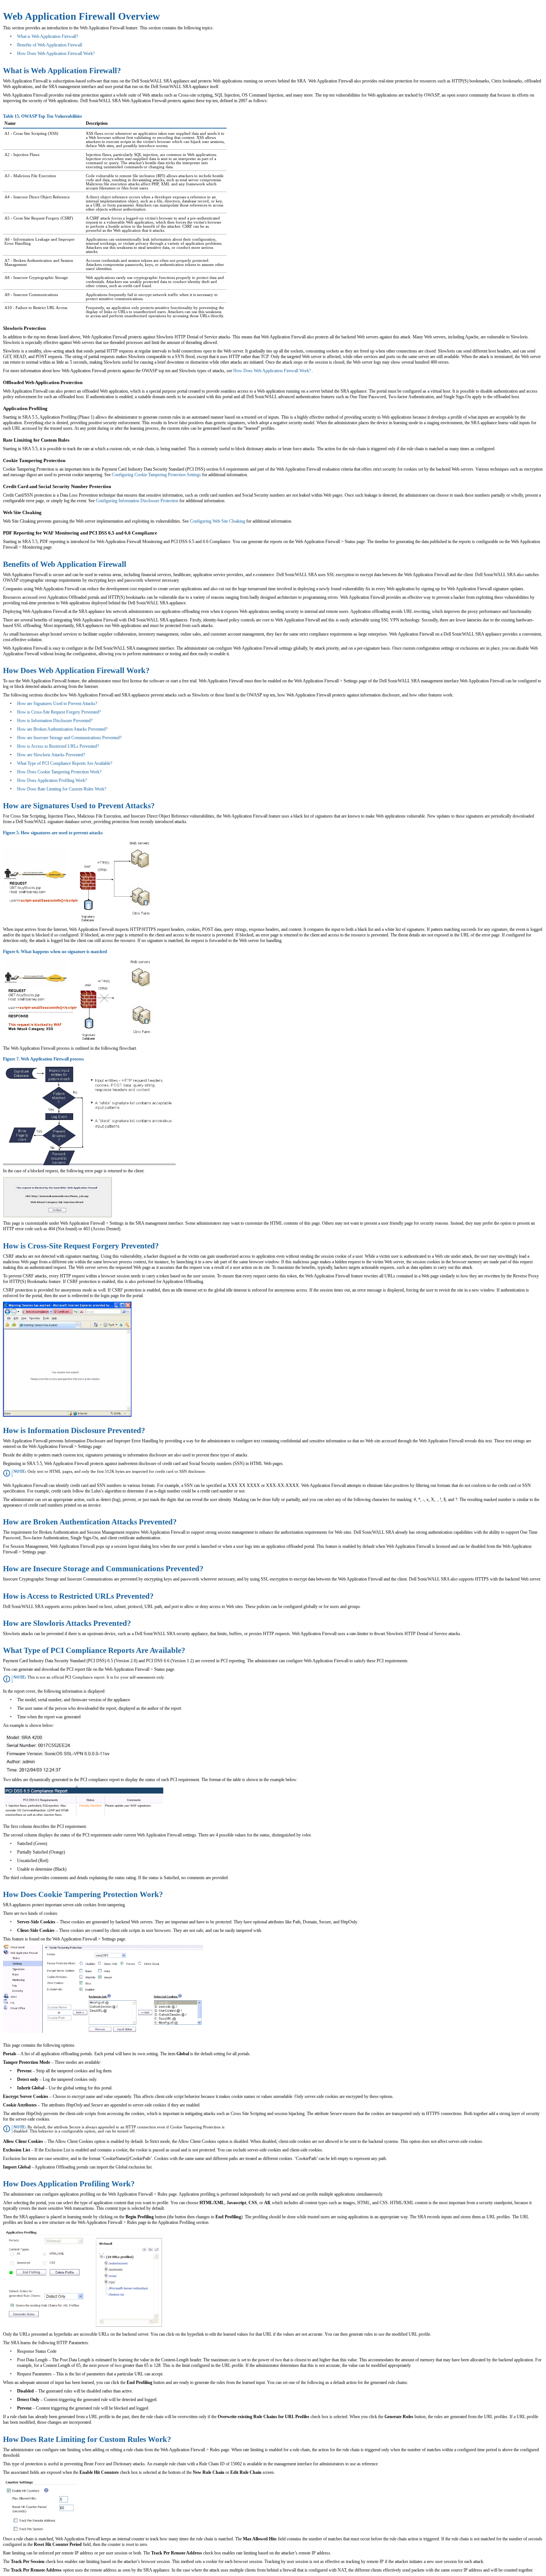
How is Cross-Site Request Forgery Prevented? (59, 712)
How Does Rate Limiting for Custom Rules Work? (62, 789)
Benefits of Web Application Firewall (50, 45)
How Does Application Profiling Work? (52, 780)
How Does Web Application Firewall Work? (56, 53)
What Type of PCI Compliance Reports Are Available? (65, 763)
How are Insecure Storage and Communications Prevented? (69, 738)
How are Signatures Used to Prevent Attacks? (57, 704)
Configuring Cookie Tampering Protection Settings (156, 475)
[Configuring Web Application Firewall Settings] (201, 475)
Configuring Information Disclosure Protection (137, 501)
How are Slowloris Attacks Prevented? (51, 755)
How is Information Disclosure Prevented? (55, 721)
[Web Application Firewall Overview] (311, 371)
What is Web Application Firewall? (48, 36)
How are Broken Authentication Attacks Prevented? (62, 729)
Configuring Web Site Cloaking (217, 521)
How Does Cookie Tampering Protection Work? (59, 772)
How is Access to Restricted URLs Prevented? (58, 746)
